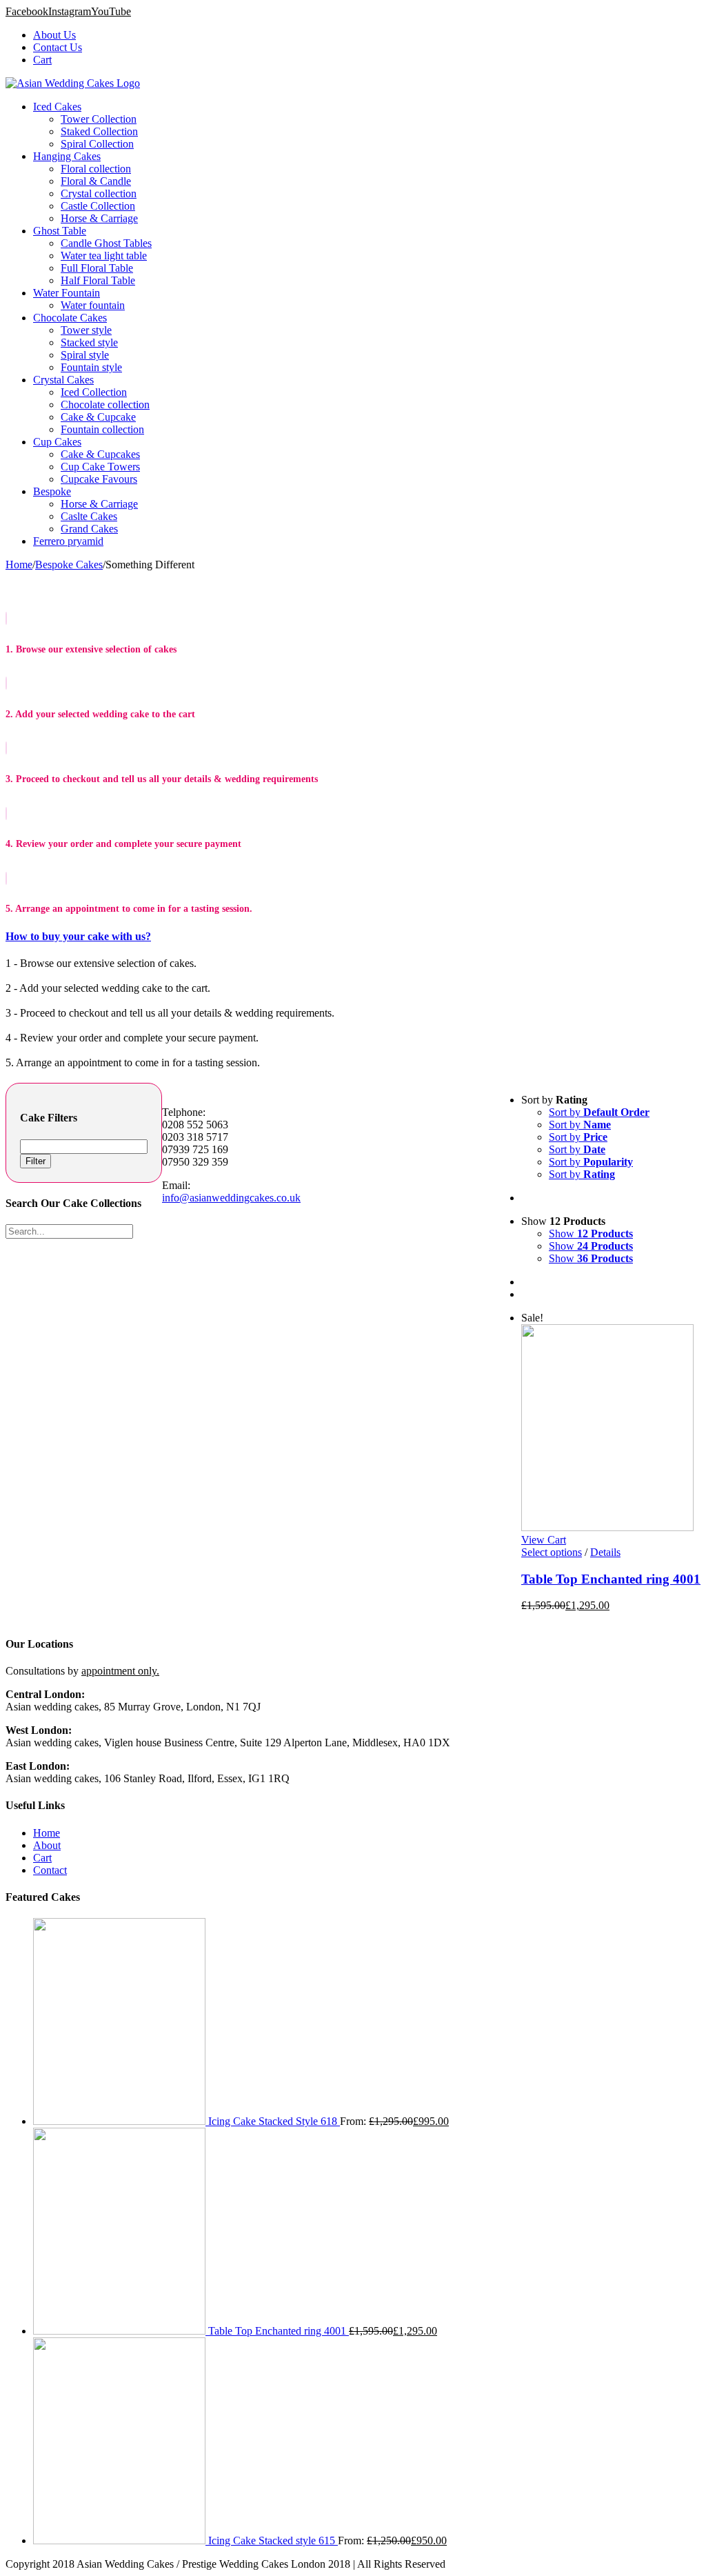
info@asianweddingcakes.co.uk (231, 1198)
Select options (552, 1552)
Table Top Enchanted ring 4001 (611, 1579)
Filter (36, 1161)
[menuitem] (367, 35)
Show (591, 1234)
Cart (42, 1858)
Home (47, 1833)
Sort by (599, 1112)
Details (605, 1552)
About (47, 1845)
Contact (50, 1870)
